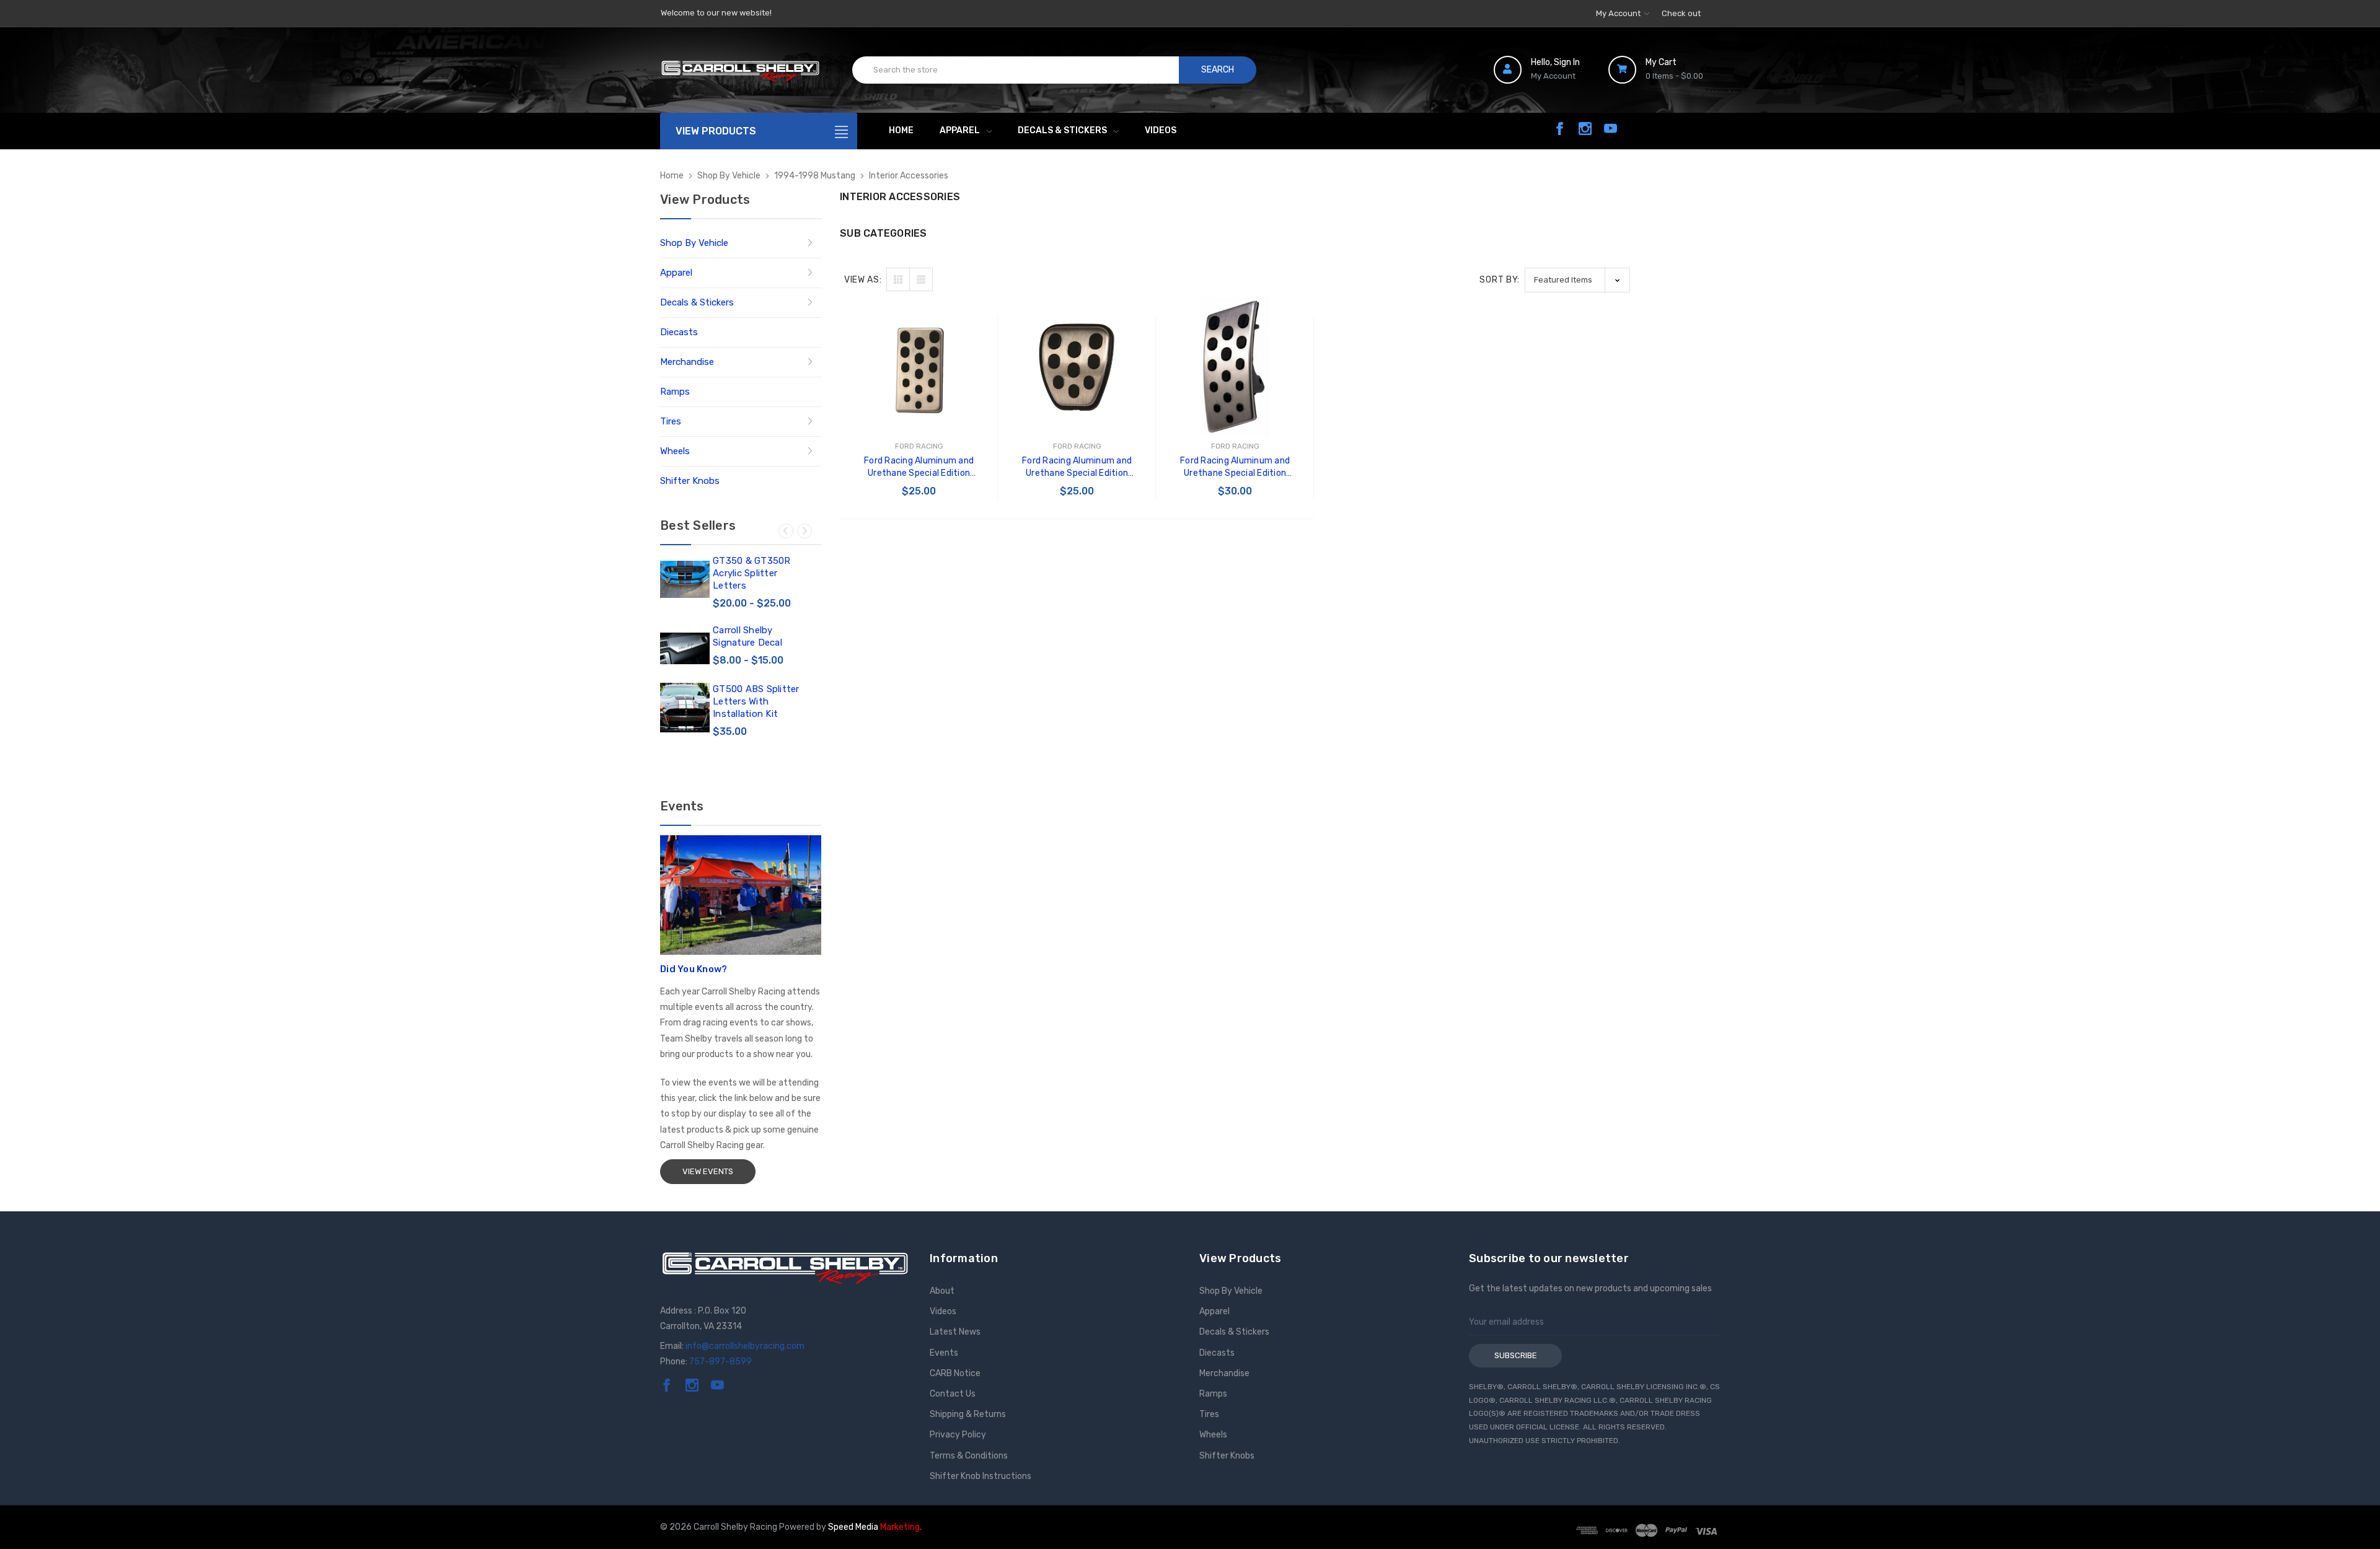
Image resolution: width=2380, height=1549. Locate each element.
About (942, 1291)
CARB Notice (955, 1373)
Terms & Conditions (969, 1456)
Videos (1161, 130)
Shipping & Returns (968, 1414)
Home (901, 130)
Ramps (675, 392)
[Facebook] (1560, 129)
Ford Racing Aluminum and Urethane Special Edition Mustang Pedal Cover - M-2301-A (1235, 467)
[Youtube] (1611, 129)
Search (1218, 70)
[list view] (921, 279)
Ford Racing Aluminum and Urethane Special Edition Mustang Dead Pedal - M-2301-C (919, 467)
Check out (1681, 13)
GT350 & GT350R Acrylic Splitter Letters (752, 573)
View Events (708, 1171)
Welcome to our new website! (716, 13)
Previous (786, 531)
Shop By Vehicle (694, 243)
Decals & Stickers (1062, 130)
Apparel (960, 130)
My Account (1619, 13)
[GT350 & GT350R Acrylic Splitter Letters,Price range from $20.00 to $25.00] (685, 579)
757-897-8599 (721, 1362)
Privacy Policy (958, 1435)
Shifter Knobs (690, 481)
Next (804, 531)
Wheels (675, 451)
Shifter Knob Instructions (981, 1476)
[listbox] (1577, 280)
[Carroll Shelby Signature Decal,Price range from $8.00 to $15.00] (685, 649)
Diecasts (679, 332)
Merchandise (687, 362)
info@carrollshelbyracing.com (745, 1346)
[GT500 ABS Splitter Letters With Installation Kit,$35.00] (685, 708)
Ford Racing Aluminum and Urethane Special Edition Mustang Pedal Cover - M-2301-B (1077, 467)
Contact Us (953, 1394)
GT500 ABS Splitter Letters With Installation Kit (756, 701)
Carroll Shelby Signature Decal (747, 636)
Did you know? (694, 969)
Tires (671, 421)
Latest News (955, 1332)
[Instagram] (1585, 129)
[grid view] (898, 279)
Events (944, 1353)
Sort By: (1500, 280)
